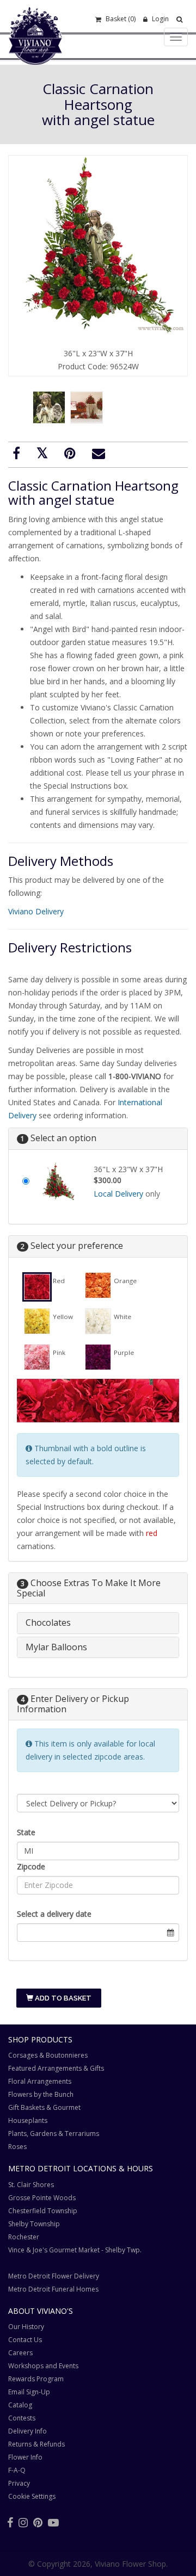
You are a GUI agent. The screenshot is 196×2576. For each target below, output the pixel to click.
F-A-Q (17, 2470)
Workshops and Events (43, 2366)
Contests (22, 2418)
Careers (20, 2353)
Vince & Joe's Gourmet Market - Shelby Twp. (75, 2250)
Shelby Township (34, 2224)
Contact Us (25, 2340)
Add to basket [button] (62, 1998)
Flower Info (25, 2457)
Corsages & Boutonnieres (48, 2055)
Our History (26, 2327)
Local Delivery (118, 1194)
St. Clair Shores (31, 2185)
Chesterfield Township (43, 2211)
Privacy (19, 2483)
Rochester (24, 2237)
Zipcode (31, 1866)
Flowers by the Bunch (41, 2094)
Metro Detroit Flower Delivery (54, 2276)
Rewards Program (36, 2379)
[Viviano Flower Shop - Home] (35, 48)
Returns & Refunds (36, 2444)
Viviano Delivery (36, 911)
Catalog (20, 2405)
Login (160, 19)
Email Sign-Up (29, 2392)
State (26, 1832)
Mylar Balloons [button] (56, 1647)
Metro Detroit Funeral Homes (53, 2289)
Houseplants (28, 2120)
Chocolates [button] (48, 1623)
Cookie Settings (32, 2496)
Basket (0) (120, 19)
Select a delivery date (54, 1914)
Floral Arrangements (40, 2081)
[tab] (98, 1623)
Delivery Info (27, 2431)
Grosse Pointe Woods (42, 2198)
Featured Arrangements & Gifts (56, 2068)
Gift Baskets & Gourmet (44, 2107)
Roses (17, 2147)
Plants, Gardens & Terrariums (54, 2134)
